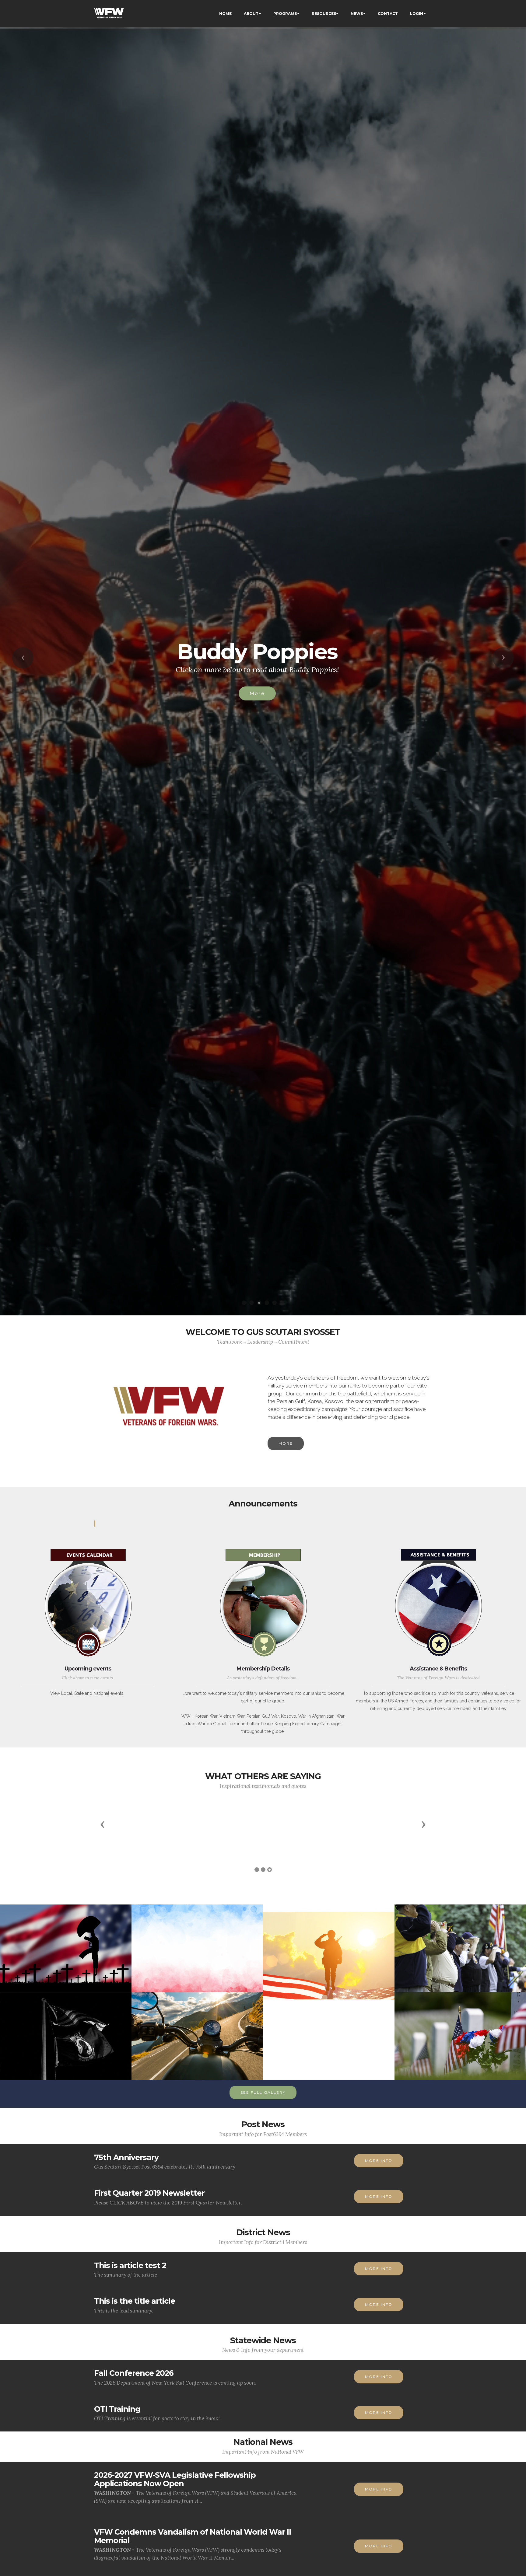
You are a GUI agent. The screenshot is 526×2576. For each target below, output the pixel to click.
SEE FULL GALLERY (263, 2092)
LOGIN (417, 14)
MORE (257, 704)
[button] (23, 658)
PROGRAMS (285, 14)
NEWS (357, 14)
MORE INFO (379, 2161)
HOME (225, 14)
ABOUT (251, 14)
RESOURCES (324, 14)
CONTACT (388, 14)
